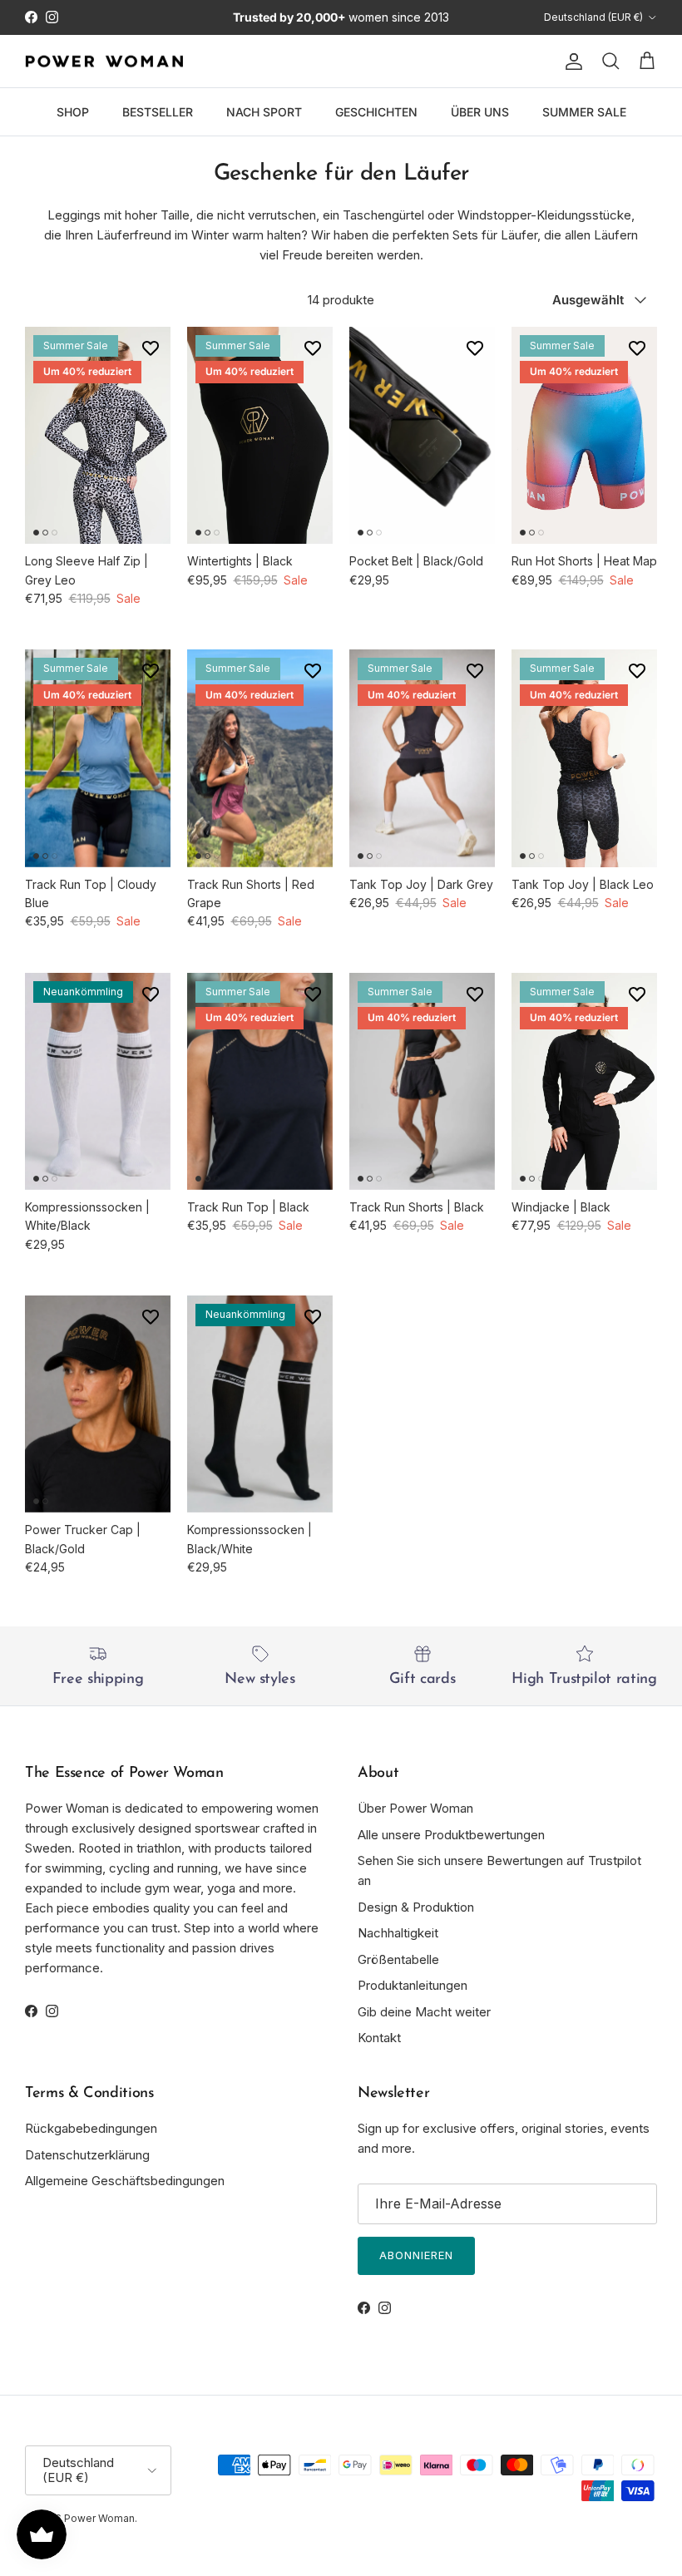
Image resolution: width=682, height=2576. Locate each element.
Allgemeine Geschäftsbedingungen (125, 2181)
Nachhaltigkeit (398, 1933)
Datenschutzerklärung (87, 2155)
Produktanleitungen (413, 1985)
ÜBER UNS (480, 112)
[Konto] (571, 62)
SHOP (73, 112)
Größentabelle (398, 1959)
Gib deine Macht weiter (424, 2012)
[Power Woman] (104, 62)
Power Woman (99, 2518)
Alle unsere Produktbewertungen (451, 1835)
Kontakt (379, 2038)
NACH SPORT (264, 112)
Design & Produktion (416, 1907)
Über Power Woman (415, 1808)
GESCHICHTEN (376, 112)
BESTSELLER (158, 112)
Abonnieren (416, 2255)
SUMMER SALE (584, 112)
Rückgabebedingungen (91, 2128)
